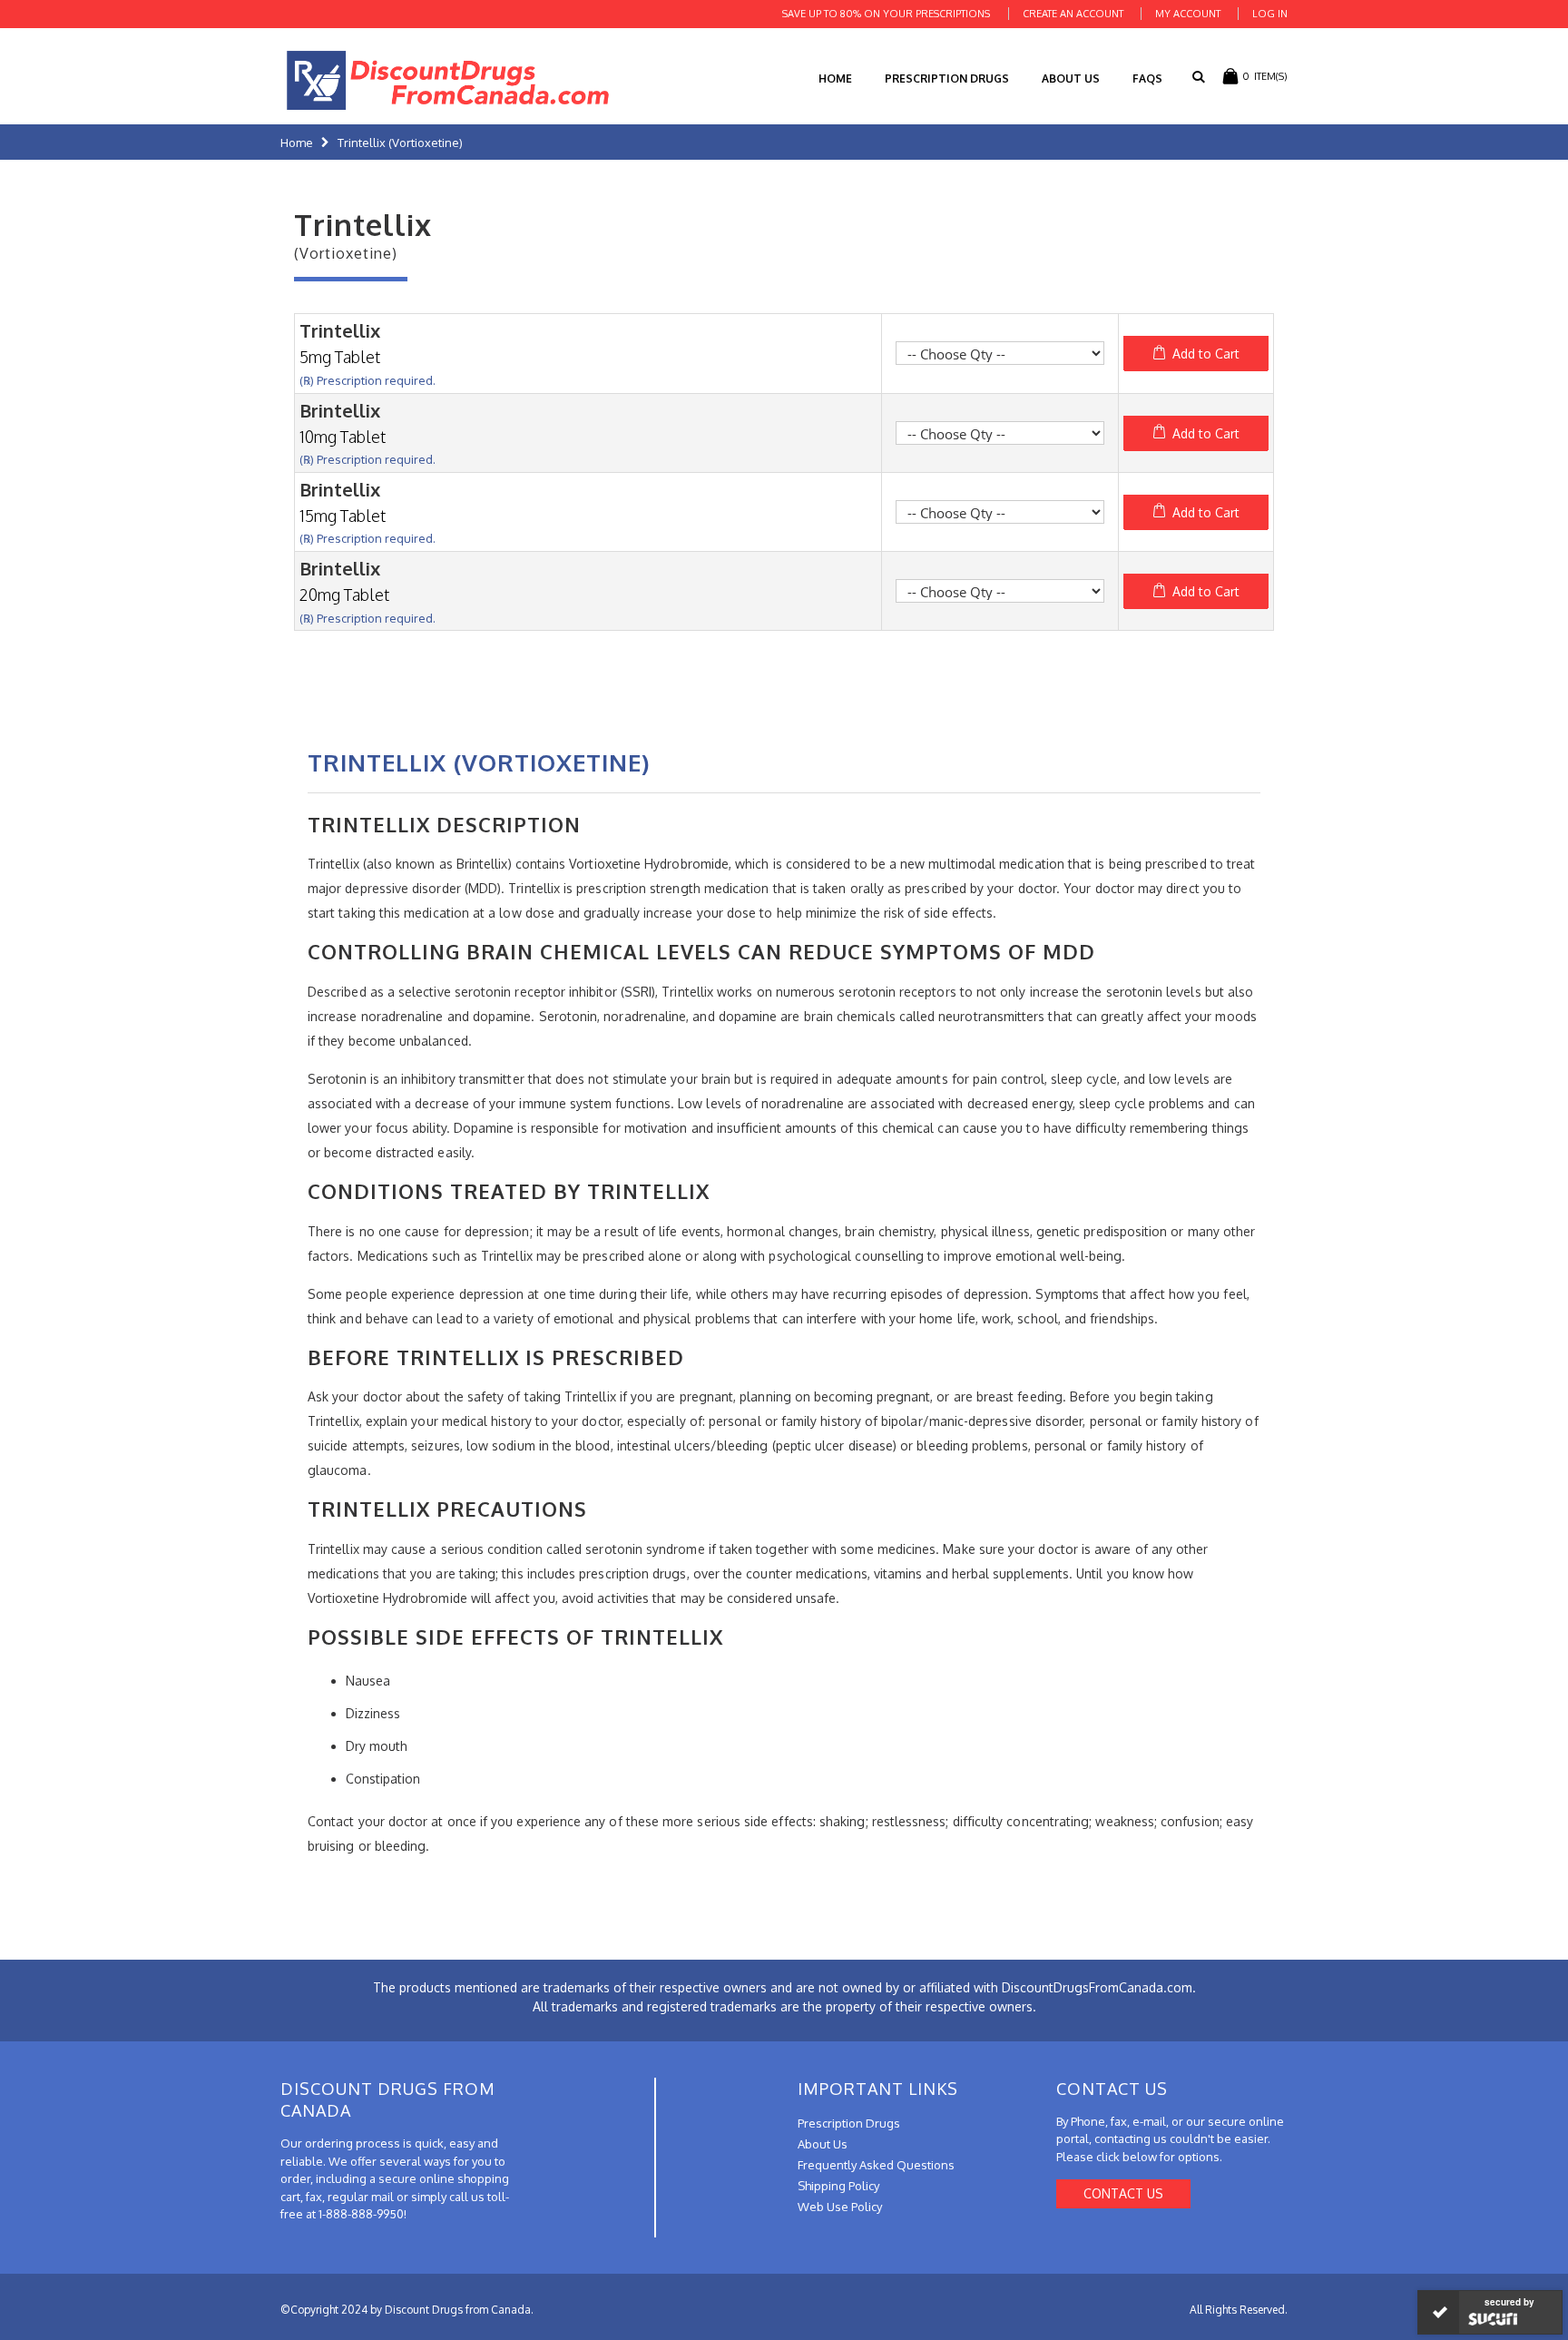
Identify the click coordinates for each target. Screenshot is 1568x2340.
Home (297, 143)
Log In (1270, 14)
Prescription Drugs (947, 79)
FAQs (1147, 79)
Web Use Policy (840, 2207)
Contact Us (1123, 2193)
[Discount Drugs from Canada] (448, 80)
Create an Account (1073, 14)
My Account (1188, 14)
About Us (1071, 79)
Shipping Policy (838, 2186)
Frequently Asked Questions (876, 2165)
